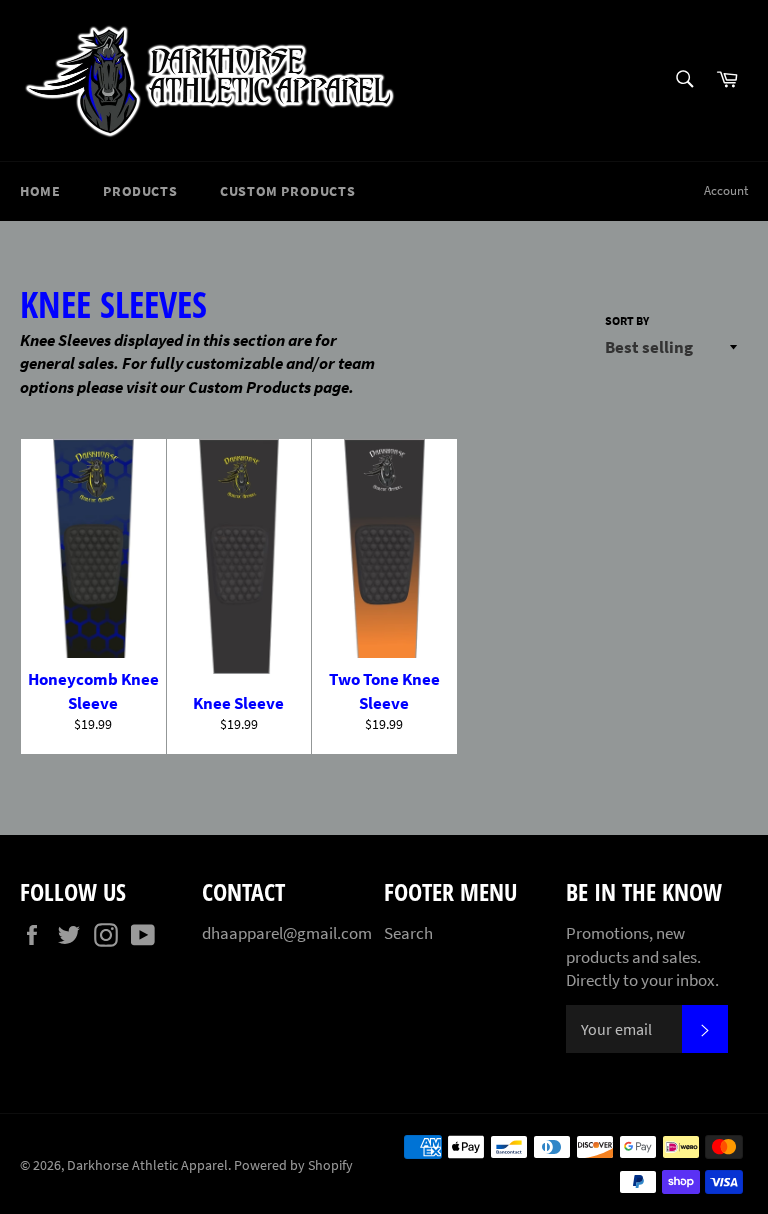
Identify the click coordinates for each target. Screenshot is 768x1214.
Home (40, 191)
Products (140, 191)
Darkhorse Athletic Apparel (147, 1165)
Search (408, 933)
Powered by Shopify (293, 1165)
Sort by (627, 320)
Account (726, 190)
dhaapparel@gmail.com (287, 933)
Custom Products (287, 191)
